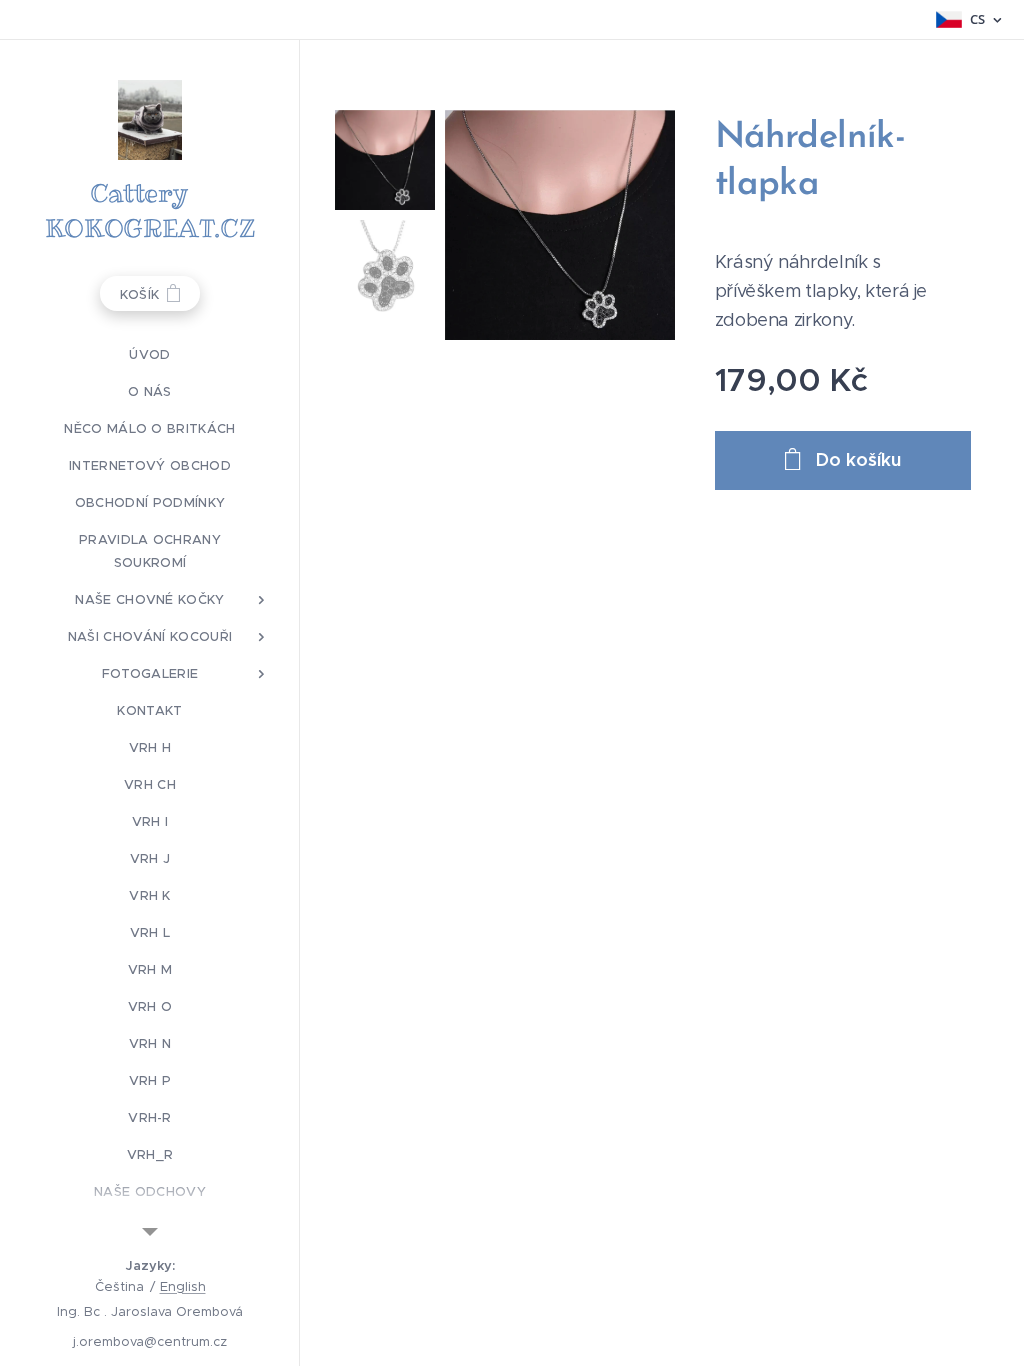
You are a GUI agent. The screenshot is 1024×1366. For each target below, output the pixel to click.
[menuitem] (150, 354)
